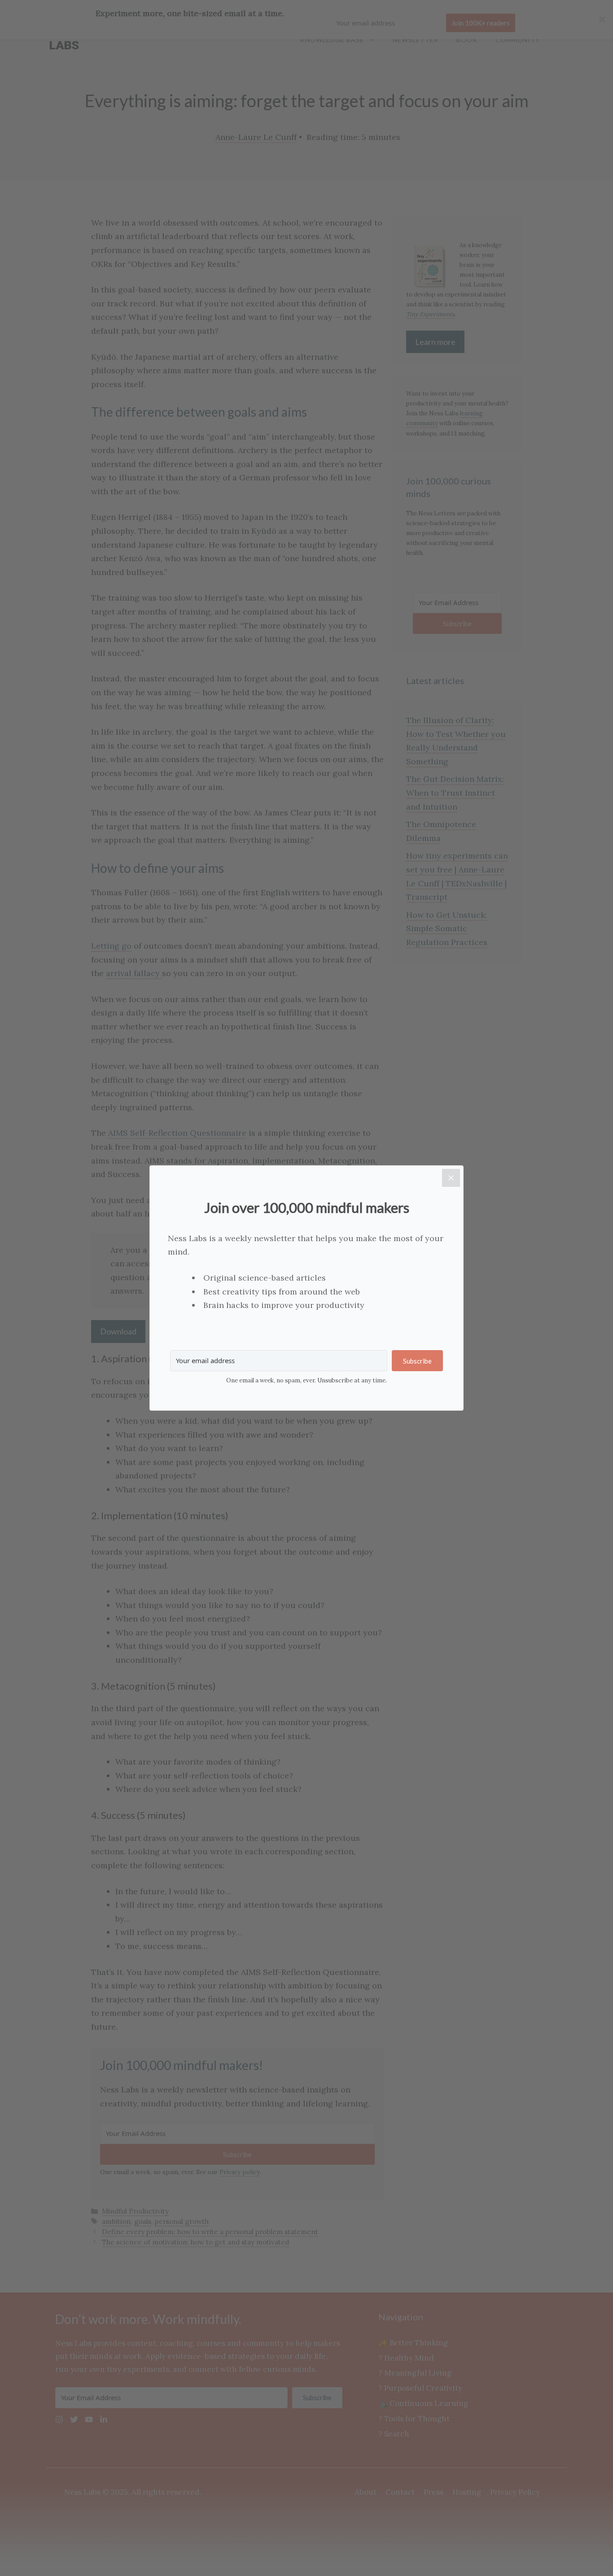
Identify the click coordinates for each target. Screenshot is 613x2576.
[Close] (451, 1178)
